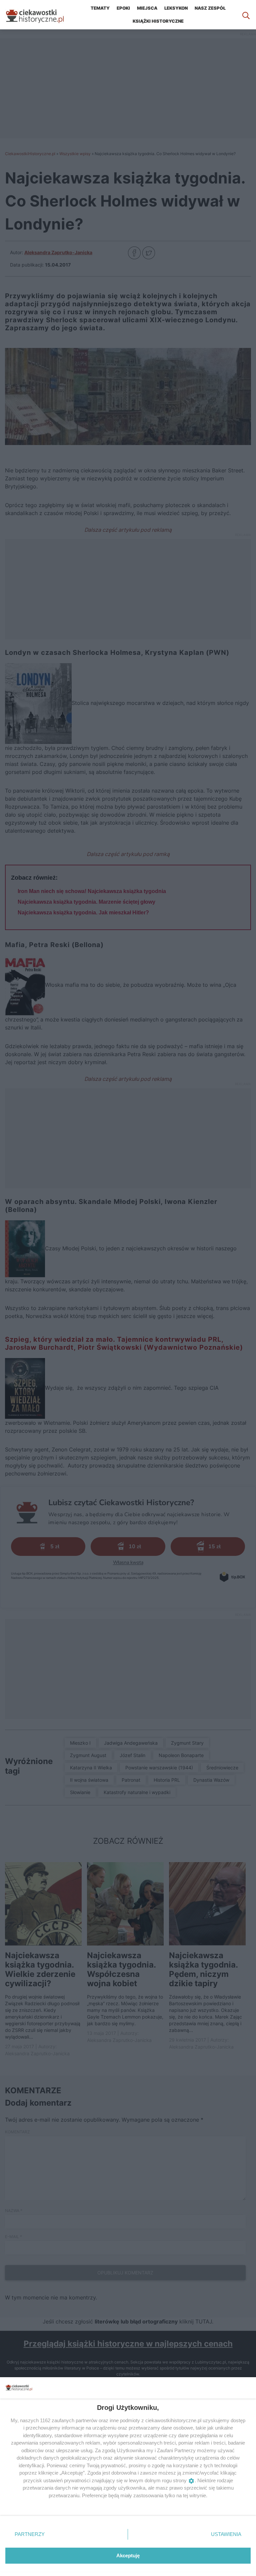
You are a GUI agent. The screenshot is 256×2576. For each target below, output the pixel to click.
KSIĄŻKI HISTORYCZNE (158, 21)
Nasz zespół (210, 8)
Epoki (123, 8)
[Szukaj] (246, 15)
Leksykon (176, 8)
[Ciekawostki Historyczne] (40, 15)
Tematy (100, 8)
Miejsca (147, 8)
